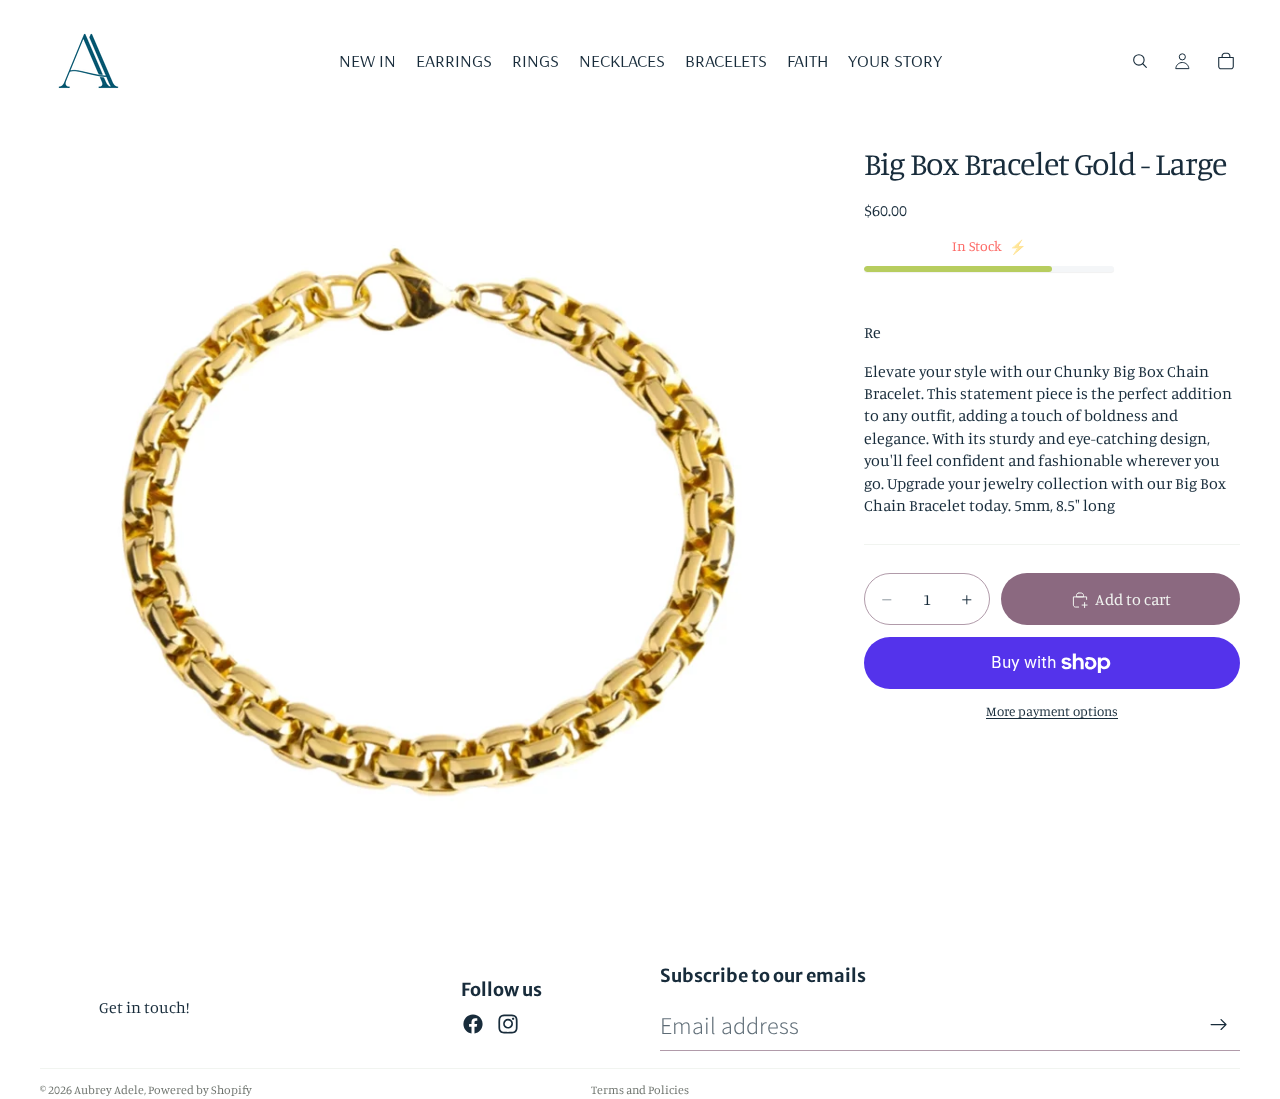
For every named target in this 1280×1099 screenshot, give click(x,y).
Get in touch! (144, 1007)
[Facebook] (473, 1024)
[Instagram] (508, 1024)
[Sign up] (1219, 1025)
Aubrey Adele (109, 1089)
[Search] (1140, 61)
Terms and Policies (640, 1089)
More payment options (1052, 711)
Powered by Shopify (200, 1089)
